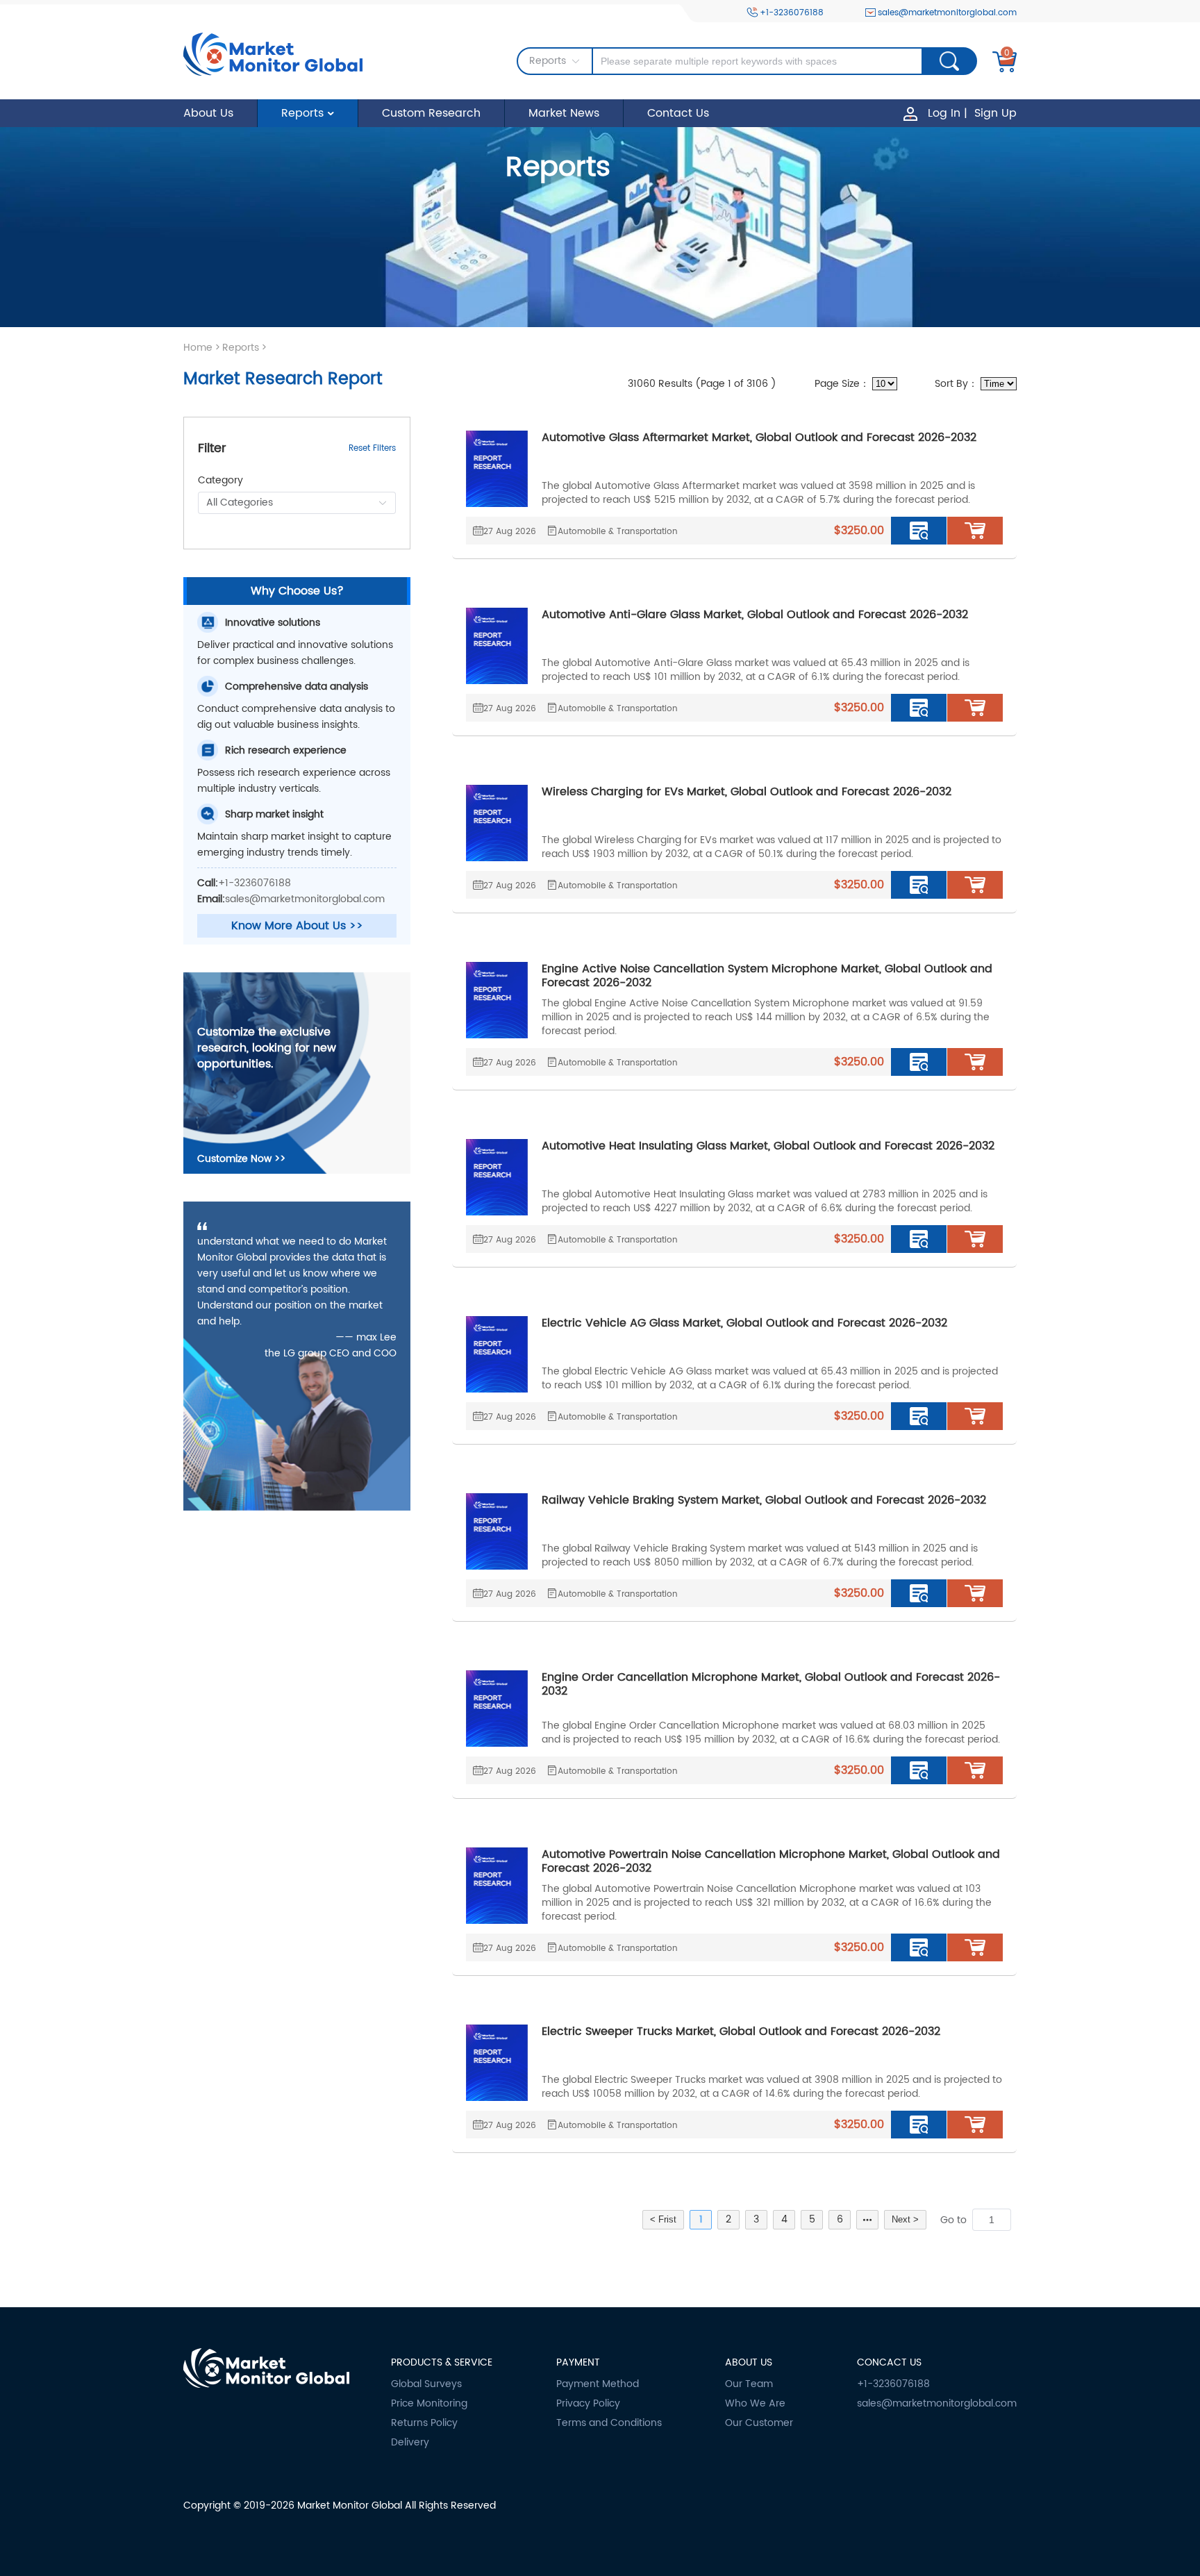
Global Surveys (426, 2384)
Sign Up (995, 113)
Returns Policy (424, 2423)
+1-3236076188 (792, 13)
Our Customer (759, 2423)
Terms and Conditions (609, 2423)
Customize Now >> (241, 1159)
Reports (302, 113)
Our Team (749, 2384)
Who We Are (755, 2404)
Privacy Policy (588, 2404)
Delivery (410, 2443)
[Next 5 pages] (867, 2220)
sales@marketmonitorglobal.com (947, 13)
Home (198, 348)
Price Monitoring (429, 2404)
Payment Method (598, 2384)
